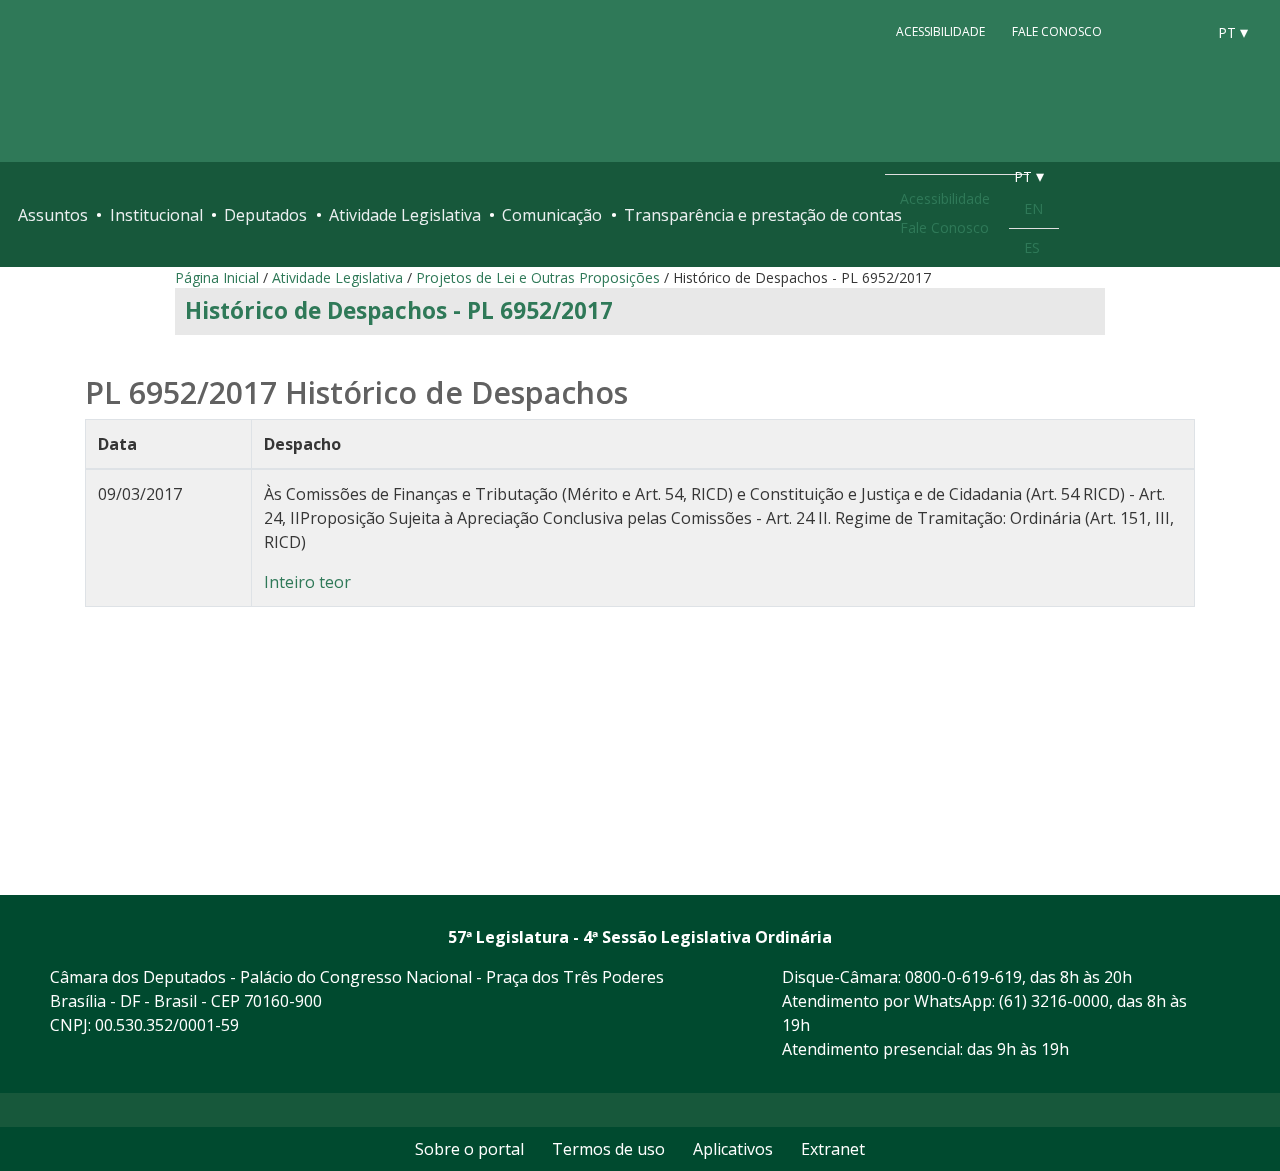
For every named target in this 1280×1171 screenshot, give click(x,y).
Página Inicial (217, 277)
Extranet (833, 1149)
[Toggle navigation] (1252, 215)
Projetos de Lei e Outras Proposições (538, 277)
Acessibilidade (940, 31)
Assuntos (53, 215)
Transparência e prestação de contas (763, 215)
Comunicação (552, 215)
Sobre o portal (469, 1149)
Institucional (156, 215)
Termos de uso (608, 1149)
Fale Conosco (1057, 31)
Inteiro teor (307, 582)
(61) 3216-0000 (1054, 1001)
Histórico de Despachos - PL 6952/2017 (399, 310)
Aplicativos (733, 1149)
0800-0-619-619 (963, 977)
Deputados (265, 215)
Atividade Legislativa (405, 215)
